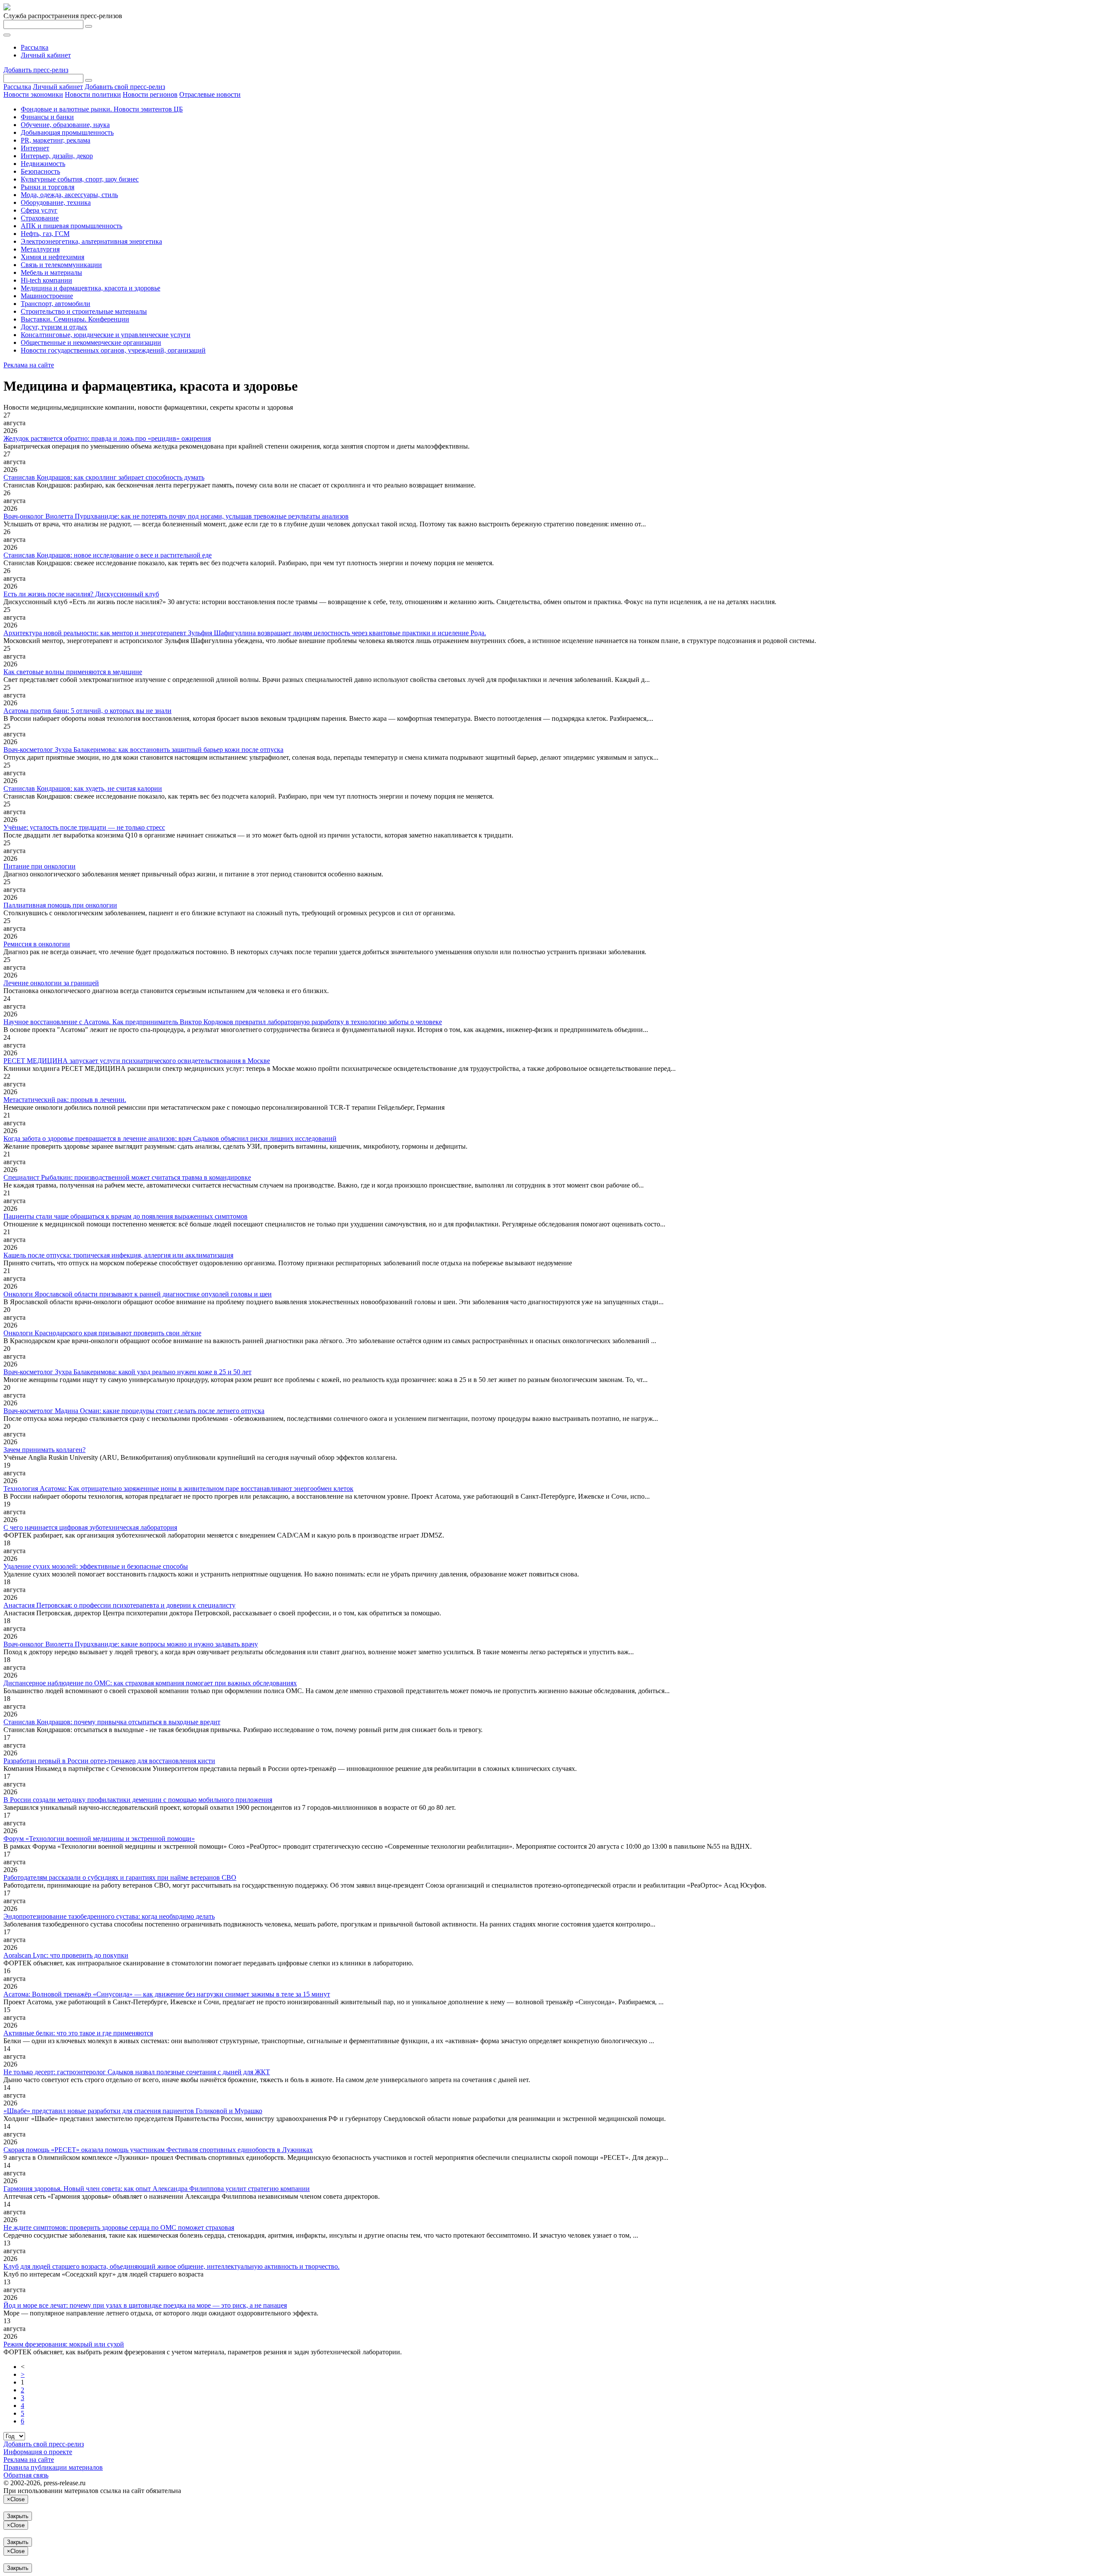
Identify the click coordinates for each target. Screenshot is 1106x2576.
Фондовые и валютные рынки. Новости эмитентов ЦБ (102, 109)
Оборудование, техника (56, 202)
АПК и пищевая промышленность (72, 226)
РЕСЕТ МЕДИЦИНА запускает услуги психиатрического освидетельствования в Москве (137, 1061)
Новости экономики (33, 94)
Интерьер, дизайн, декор (57, 156)
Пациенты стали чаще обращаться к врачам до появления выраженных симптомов (126, 1216)
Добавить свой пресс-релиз (125, 87)
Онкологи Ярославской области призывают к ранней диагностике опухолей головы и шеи (138, 1294)
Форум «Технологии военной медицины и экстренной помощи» (99, 1839)
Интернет (35, 148)
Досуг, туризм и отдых (54, 327)
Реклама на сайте (29, 365)
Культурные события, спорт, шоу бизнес (80, 179)
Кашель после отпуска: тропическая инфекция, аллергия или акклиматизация (118, 1255)
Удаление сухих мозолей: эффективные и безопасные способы (96, 1566)
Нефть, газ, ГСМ (45, 234)
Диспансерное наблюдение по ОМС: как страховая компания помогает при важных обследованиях (150, 1683)
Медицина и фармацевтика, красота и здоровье (91, 288)
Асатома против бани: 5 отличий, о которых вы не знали (87, 711)
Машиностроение (47, 296)
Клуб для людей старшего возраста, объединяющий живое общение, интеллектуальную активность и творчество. (172, 2266)
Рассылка (35, 47)
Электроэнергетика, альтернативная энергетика (91, 241)
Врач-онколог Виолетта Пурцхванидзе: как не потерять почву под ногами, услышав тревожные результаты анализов (176, 516)
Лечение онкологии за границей (51, 983)
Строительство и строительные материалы (84, 311)
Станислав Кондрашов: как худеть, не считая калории (83, 788)
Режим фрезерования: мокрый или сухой (64, 2344)
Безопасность (40, 171)
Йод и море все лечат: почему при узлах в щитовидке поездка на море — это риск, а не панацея (145, 2305)
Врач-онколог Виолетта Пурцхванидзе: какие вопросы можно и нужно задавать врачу (131, 1644)
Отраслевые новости (210, 94)
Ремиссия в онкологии (37, 944)
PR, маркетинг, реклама (56, 140)
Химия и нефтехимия (52, 257)
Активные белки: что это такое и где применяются (78, 2033)
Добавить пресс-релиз (36, 70)
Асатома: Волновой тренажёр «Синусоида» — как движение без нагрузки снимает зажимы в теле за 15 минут (167, 1994)
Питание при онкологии (40, 866)
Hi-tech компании (46, 280)
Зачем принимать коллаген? (44, 1450)
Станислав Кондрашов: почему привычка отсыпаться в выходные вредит (112, 1722)
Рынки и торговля (48, 187)
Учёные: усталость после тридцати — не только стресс (84, 827)
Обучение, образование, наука (65, 125)
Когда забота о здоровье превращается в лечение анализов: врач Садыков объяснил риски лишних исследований (170, 1138)
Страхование (40, 218)
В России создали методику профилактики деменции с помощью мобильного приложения (138, 1800)
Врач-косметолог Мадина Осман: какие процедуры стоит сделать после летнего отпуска (134, 1411)
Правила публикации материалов (53, 2467)
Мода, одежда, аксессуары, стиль (69, 195)
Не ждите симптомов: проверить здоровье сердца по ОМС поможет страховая (119, 2227)
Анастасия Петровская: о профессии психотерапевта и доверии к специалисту (119, 1605)
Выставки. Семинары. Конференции (75, 319)
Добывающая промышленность (67, 132)
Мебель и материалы (51, 272)
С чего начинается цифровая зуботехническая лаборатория (90, 1527)
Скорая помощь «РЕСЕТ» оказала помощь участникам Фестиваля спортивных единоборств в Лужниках (158, 2150)
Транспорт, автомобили (56, 304)
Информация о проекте (38, 2452)
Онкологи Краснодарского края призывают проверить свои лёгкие (102, 1333)
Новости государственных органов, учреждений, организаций (113, 350)
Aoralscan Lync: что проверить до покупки (66, 1955)
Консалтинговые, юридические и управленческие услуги (106, 335)
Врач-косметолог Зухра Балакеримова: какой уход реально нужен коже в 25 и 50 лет (127, 1372)
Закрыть (18, 2516)
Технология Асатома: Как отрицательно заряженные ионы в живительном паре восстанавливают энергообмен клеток (178, 1489)
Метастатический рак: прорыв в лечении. (65, 1100)
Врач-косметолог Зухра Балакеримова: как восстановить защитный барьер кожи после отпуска (143, 750)
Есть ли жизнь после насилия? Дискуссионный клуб (81, 594)
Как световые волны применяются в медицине (73, 672)
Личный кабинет (46, 55)
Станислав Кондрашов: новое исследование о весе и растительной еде (108, 555)
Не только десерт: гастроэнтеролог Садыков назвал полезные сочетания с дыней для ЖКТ (137, 2072)
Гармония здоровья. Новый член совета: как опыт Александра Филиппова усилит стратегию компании (157, 2189)
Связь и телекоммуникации (61, 265)
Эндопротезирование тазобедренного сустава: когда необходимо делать (109, 1916)
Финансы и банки (47, 117)
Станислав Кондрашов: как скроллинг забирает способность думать (104, 477)
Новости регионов (150, 94)
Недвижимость (43, 164)
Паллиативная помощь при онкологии (60, 905)
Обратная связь (26, 2475)
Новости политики (93, 94)
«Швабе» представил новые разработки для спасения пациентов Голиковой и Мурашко (133, 2111)
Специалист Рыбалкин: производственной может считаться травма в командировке (127, 1177)
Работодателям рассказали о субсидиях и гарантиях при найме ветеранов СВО (120, 1877)
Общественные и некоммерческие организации (91, 342)
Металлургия (40, 249)
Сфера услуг (39, 210)
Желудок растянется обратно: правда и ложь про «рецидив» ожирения (107, 438)
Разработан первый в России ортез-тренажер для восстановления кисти (109, 1761)
